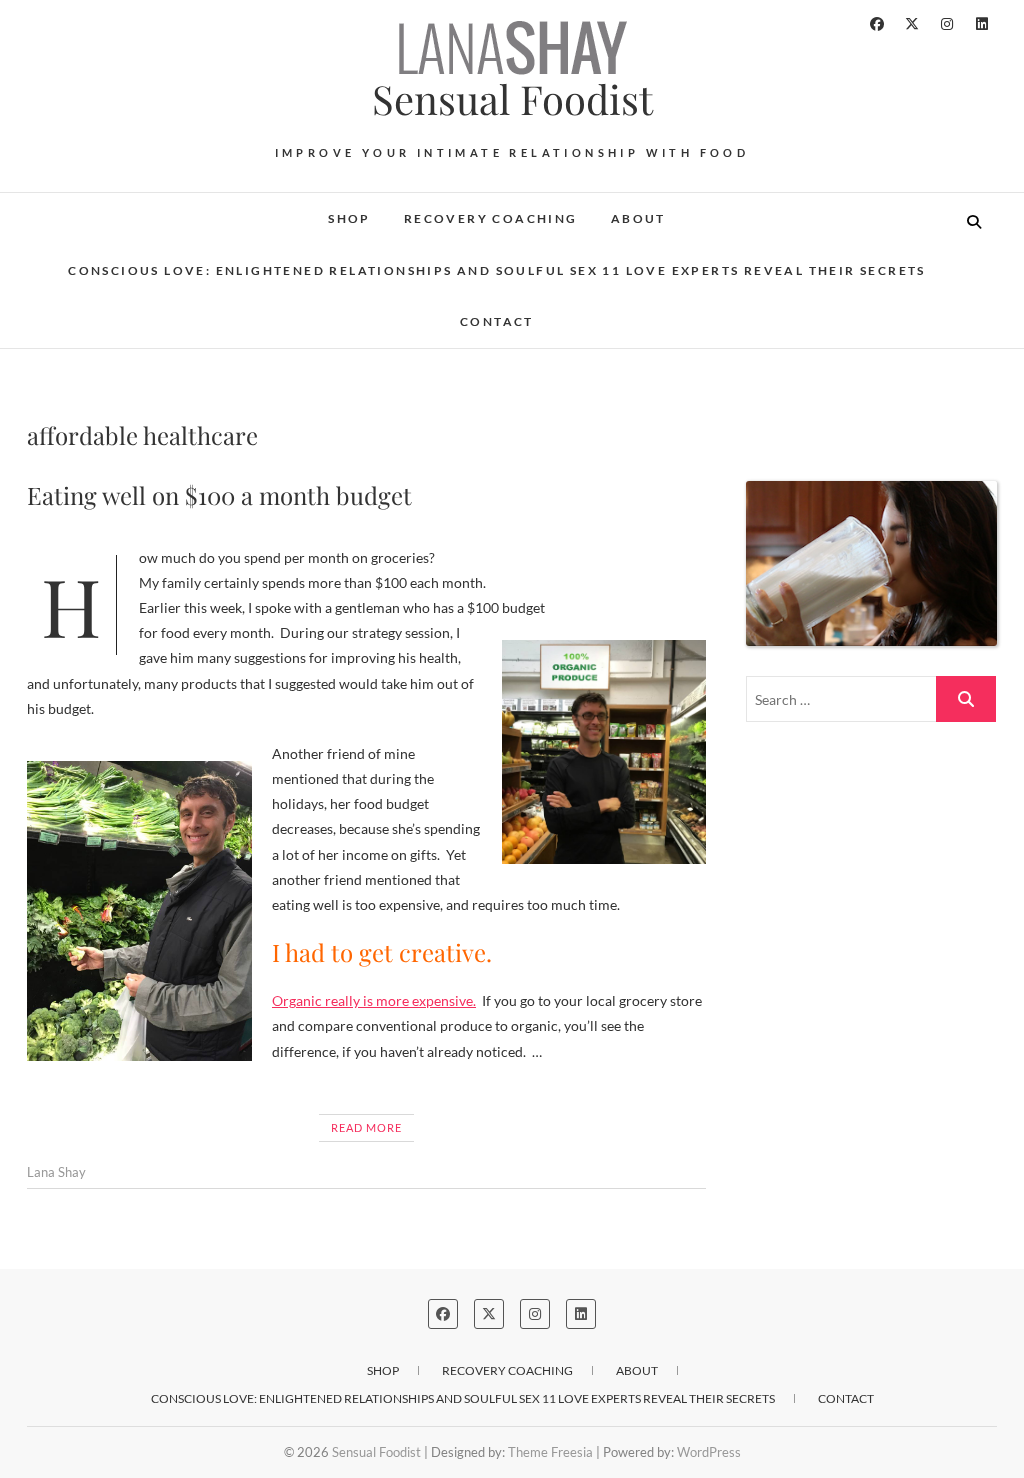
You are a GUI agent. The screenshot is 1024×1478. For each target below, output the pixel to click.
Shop (349, 218)
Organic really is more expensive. (374, 1000)
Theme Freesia (550, 1452)
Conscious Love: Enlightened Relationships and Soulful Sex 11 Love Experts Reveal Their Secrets (497, 270)
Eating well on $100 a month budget (219, 495)
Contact (497, 321)
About (638, 218)
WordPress (709, 1452)
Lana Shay (56, 1172)
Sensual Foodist (512, 99)
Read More (366, 1127)
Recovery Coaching (491, 218)
